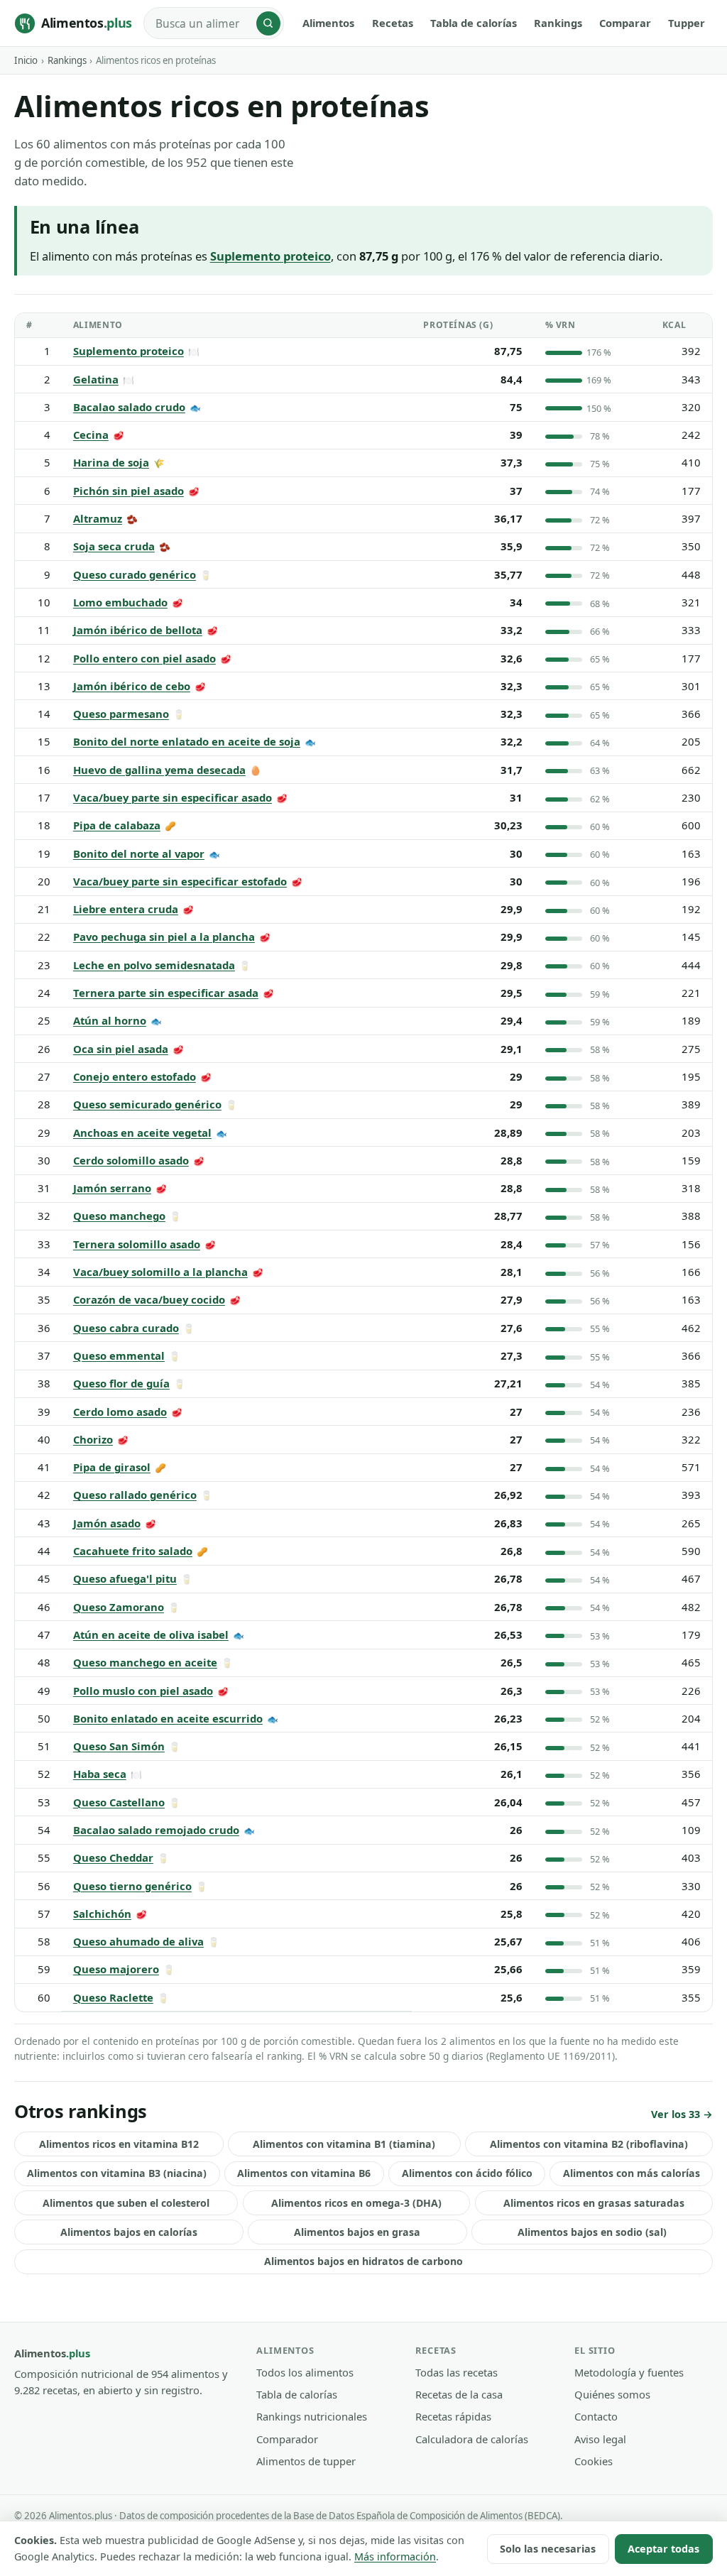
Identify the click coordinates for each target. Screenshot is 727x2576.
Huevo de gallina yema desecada (159, 770)
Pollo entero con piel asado (144, 658)
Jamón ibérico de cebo (132, 686)
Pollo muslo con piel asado (143, 1691)
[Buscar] (268, 23)
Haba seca (100, 1774)
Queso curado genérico (135, 574)
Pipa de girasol (112, 1467)
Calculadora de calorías (472, 2439)
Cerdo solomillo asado (131, 1160)
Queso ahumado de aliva (138, 1941)
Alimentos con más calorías (632, 2173)
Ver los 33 (676, 2114)
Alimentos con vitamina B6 (304, 2173)
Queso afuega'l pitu (125, 1578)
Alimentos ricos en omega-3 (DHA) (356, 2203)
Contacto (596, 2416)
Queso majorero (116, 1969)
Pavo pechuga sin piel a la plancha (164, 937)
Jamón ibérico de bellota (138, 630)
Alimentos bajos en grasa (357, 2232)
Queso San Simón (119, 1746)
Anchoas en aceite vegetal (142, 1133)
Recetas (393, 23)
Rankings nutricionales (312, 2416)
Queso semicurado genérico (147, 1104)
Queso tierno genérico (132, 1886)
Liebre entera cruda (126, 909)
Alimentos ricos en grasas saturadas (594, 2203)
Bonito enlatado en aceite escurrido (168, 1718)
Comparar (625, 23)
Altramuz (98, 518)
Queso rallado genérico (135, 1495)
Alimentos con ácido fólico (467, 2173)
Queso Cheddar (113, 1857)
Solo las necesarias (548, 2549)
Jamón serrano (112, 1188)
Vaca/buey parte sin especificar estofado (180, 881)
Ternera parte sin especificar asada (166, 993)
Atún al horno (110, 1020)
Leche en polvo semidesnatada (154, 965)
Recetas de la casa (459, 2394)
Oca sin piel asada (121, 1049)
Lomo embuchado (120, 602)
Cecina (91, 435)
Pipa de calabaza (117, 825)
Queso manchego (119, 1216)
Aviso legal (600, 2439)
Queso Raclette (113, 1997)
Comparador (287, 2439)
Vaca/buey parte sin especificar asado (173, 797)
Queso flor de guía (121, 1383)
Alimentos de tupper (306, 2461)
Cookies (594, 2461)
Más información (395, 2556)
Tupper (687, 23)
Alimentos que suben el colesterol (126, 2203)
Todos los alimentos (305, 2372)
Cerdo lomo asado (120, 1412)
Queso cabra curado (126, 1328)
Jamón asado (107, 1523)
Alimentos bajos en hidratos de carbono (363, 2261)
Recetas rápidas (453, 2416)
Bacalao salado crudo (129, 407)
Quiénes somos (612, 2394)
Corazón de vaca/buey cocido (149, 1299)
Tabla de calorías (474, 23)
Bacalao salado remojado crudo (156, 1830)
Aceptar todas (663, 2549)
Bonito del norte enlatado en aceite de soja (187, 741)
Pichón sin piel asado (129, 491)
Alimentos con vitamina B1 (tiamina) (344, 2144)
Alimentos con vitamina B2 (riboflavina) (589, 2144)
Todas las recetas (457, 2372)
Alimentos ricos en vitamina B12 (119, 2144)
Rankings (558, 23)
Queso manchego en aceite (145, 1662)
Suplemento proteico (129, 351)
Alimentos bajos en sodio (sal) (592, 2232)
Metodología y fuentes (629, 2372)
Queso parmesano (121, 714)
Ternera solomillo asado (137, 1244)
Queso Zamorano (119, 1607)
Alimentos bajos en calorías (129, 2232)
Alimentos (328, 23)
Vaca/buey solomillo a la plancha (160, 1272)
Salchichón (102, 1914)
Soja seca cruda (114, 546)
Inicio (26, 60)
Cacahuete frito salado (133, 1551)
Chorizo (93, 1439)
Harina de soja (111, 462)
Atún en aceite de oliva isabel (151, 1634)
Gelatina (96, 379)
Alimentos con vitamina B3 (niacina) (117, 2173)
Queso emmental (119, 1355)
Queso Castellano (119, 1802)
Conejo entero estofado (135, 1076)
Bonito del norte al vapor (139, 853)
